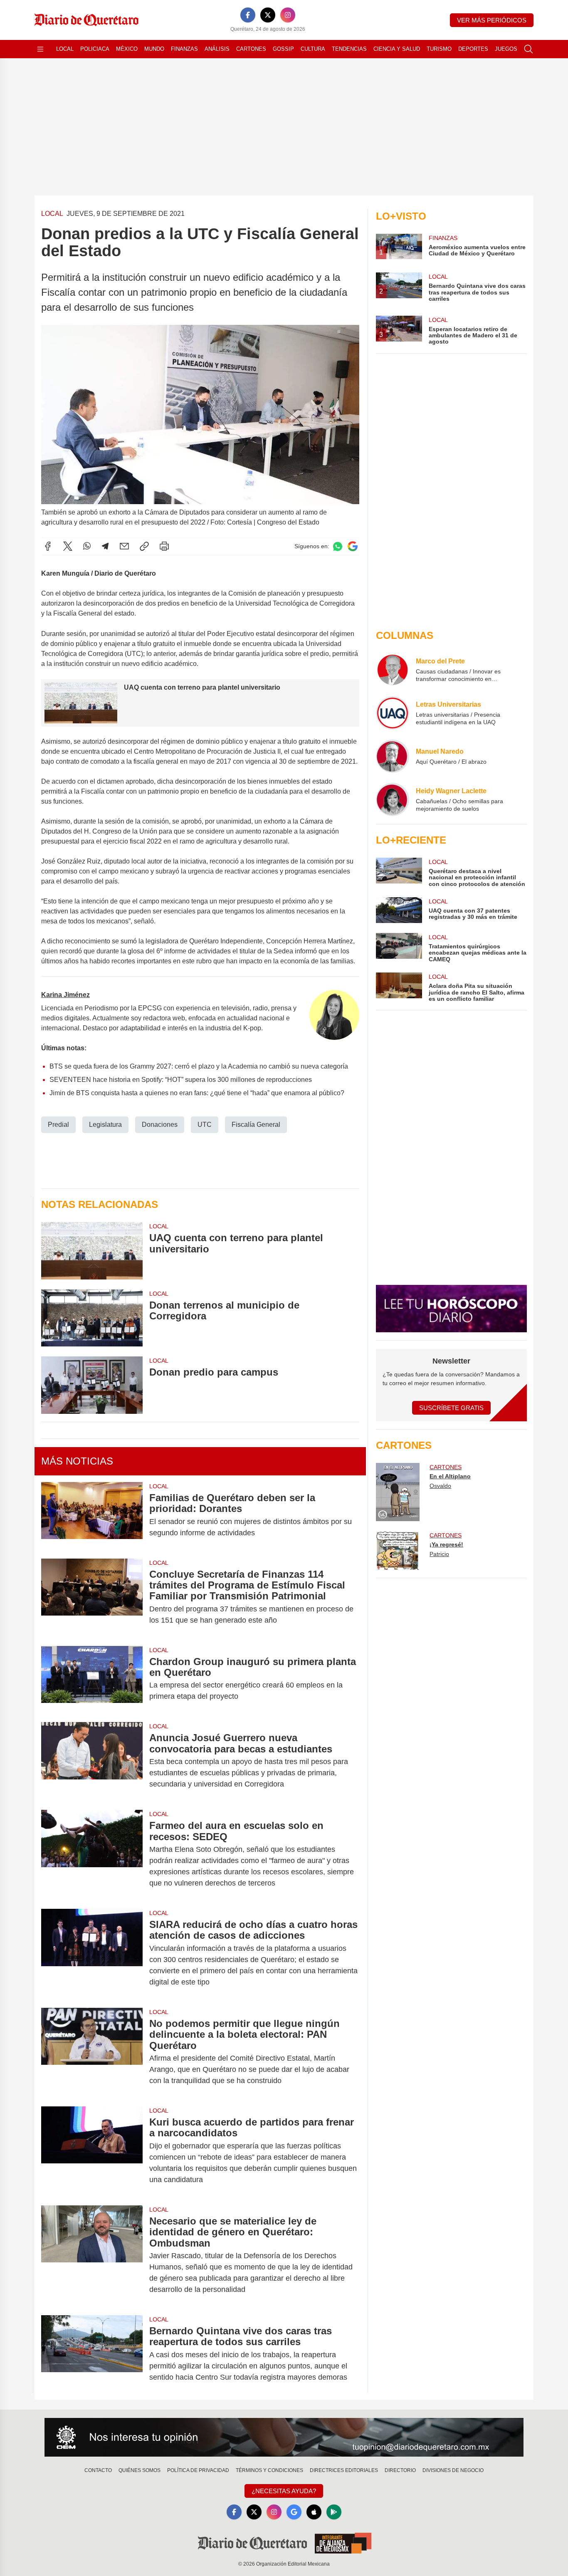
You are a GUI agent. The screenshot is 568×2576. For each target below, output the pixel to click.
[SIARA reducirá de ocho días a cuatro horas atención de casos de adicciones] (92, 1953)
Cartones (251, 49)
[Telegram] (105, 546)
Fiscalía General (256, 1125)
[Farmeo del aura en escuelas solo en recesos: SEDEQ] (92, 1854)
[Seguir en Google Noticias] (353, 546)
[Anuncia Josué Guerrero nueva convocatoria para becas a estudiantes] (92, 1761)
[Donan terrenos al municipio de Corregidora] (92, 1318)
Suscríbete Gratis (451, 1408)
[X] (268, 15)
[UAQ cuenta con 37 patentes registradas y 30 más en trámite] (399, 910)
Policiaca (95, 49)
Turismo (439, 49)
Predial (58, 1125)
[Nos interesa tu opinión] (284, 2437)
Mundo (154, 49)
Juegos (506, 49)
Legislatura (105, 1125)
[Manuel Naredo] (393, 756)
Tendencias (349, 49)
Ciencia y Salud (397, 49)
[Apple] (314, 2512)
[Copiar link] (144, 546)
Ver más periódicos (492, 20)
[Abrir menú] (40, 49)
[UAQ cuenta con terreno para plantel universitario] (92, 1251)
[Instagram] (288, 15)
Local (65, 49)
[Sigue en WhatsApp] (338, 546)
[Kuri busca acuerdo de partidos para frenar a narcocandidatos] (92, 2151)
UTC (205, 1125)
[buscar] (528, 49)
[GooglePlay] (334, 2512)
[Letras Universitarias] (393, 713)
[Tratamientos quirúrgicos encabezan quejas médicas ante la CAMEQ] (399, 948)
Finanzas (184, 49)
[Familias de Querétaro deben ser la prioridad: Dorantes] (92, 1515)
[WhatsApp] (87, 546)
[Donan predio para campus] (92, 1385)
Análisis (217, 49)
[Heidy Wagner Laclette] (393, 799)
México (127, 49)
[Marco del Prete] (393, 670)
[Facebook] (248, 15)
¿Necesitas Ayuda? (284, 2491)
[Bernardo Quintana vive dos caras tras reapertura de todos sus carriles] (92, 2354)
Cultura (313, 49)
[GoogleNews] (294, 2512)
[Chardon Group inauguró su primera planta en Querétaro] (92, 1679)
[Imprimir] (164, 546)
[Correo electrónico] (124, 546)
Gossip (283, 49)
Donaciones (160, 1125)
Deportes (473, 49)
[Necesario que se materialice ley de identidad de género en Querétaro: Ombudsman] (92, 2255)
